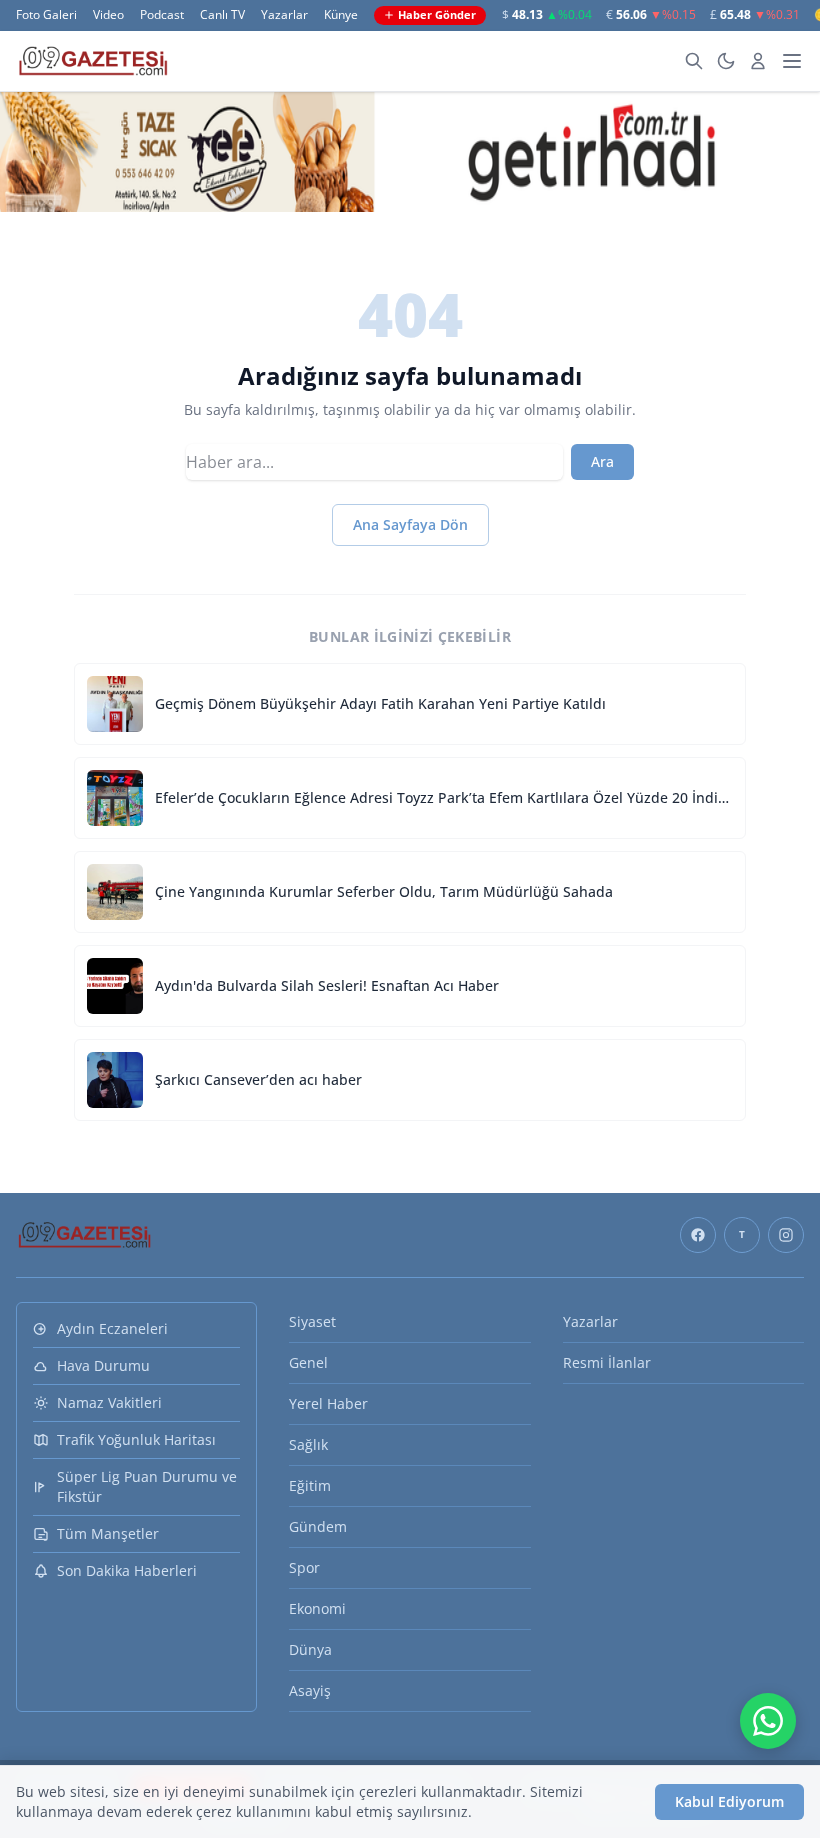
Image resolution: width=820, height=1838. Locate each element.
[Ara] (694, 61)
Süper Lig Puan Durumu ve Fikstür (147, 1486)
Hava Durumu (103, 1365)
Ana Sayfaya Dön (410, 524)
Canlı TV (222, 15)
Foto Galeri (46, 15)
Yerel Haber (328, 1403)
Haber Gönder (437, 14)
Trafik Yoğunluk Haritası (136, 1439)
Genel (308, 1362)
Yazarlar (284, 15)
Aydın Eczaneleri (112, 1328)
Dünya (310, 1649)
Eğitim (310, 1485)
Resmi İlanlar (607, 1362)
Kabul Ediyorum (729, 1801)
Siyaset (312, 1321)
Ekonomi (317, 1608)
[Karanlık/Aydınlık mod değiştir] (726, 61)
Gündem (318, 1526)
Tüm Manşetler (108, 1533)
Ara (602, 461)
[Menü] (792, 61)
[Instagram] (786, 1235)
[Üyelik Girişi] (758, 61)
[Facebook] (698, 1235)
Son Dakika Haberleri (127, 1570)
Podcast (162, 15)
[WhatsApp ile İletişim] (768, 1721)
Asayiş (310, 1690)
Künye (341, 15)
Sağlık (308, 1444)
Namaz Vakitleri (109, 1402)
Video (108, 15)
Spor (304, 1567)
